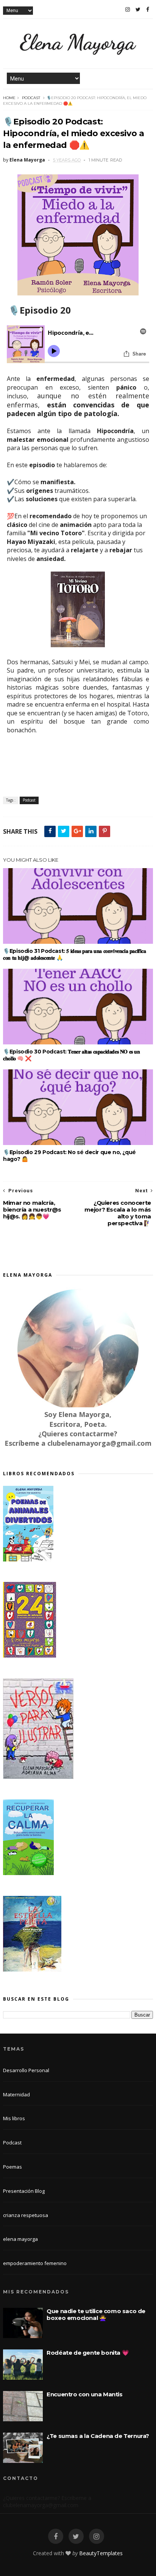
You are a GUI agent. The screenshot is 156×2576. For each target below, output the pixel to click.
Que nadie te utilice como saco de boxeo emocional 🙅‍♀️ (96, 2314)
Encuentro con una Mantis (84, 2394)
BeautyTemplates (101, 2553)
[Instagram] (128, 9)
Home (9, 98)
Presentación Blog (24, 2191)
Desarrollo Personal (26, 2070)
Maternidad (16, 2094)
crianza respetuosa (26, 2215)
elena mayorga (20, 2239)
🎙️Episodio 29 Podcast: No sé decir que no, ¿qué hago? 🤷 (69, 1156)
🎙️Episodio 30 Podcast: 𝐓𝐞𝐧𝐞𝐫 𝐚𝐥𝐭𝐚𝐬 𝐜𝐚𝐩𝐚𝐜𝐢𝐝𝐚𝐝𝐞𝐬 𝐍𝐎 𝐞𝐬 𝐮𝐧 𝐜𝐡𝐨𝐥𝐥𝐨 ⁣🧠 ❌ (71, 1055)
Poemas (12, 2167)
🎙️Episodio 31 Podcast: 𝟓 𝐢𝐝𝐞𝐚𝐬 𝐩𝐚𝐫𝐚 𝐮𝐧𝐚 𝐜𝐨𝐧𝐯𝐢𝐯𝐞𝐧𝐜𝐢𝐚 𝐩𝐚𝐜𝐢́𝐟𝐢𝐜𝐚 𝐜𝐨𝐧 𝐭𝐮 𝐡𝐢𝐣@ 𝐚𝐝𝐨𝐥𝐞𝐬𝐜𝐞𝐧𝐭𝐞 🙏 (74, 954)
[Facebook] (148, 9)
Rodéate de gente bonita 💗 (88, 2353)
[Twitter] (138, 9)
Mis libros (14, 2118)
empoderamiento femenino (35, 2263)
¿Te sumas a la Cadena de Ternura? (98, 2436)
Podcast (31, 98)
